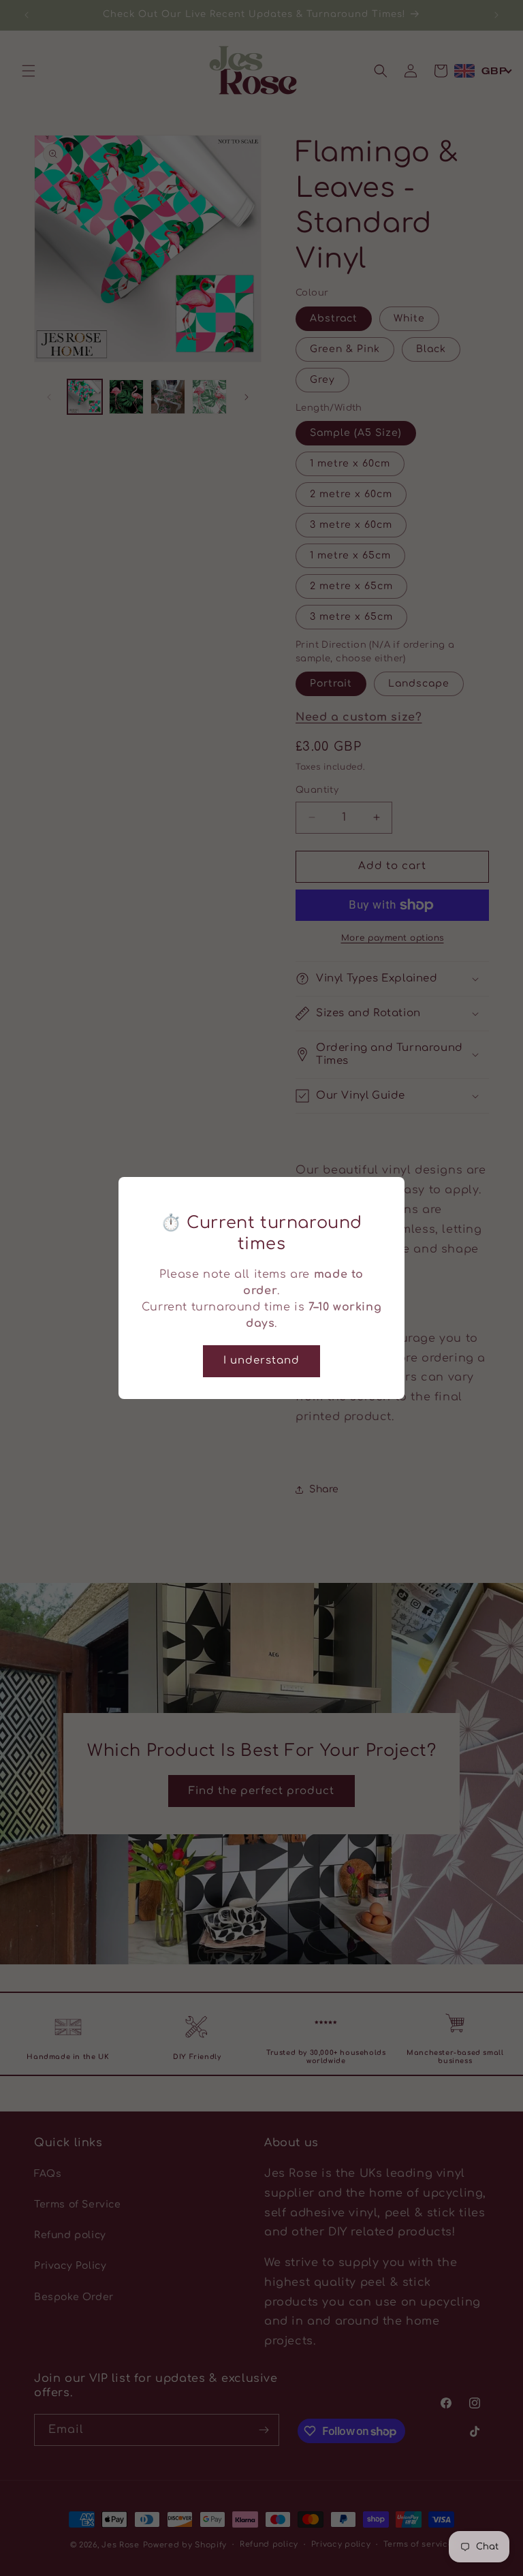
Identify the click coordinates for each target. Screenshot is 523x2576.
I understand (261, 1361)
